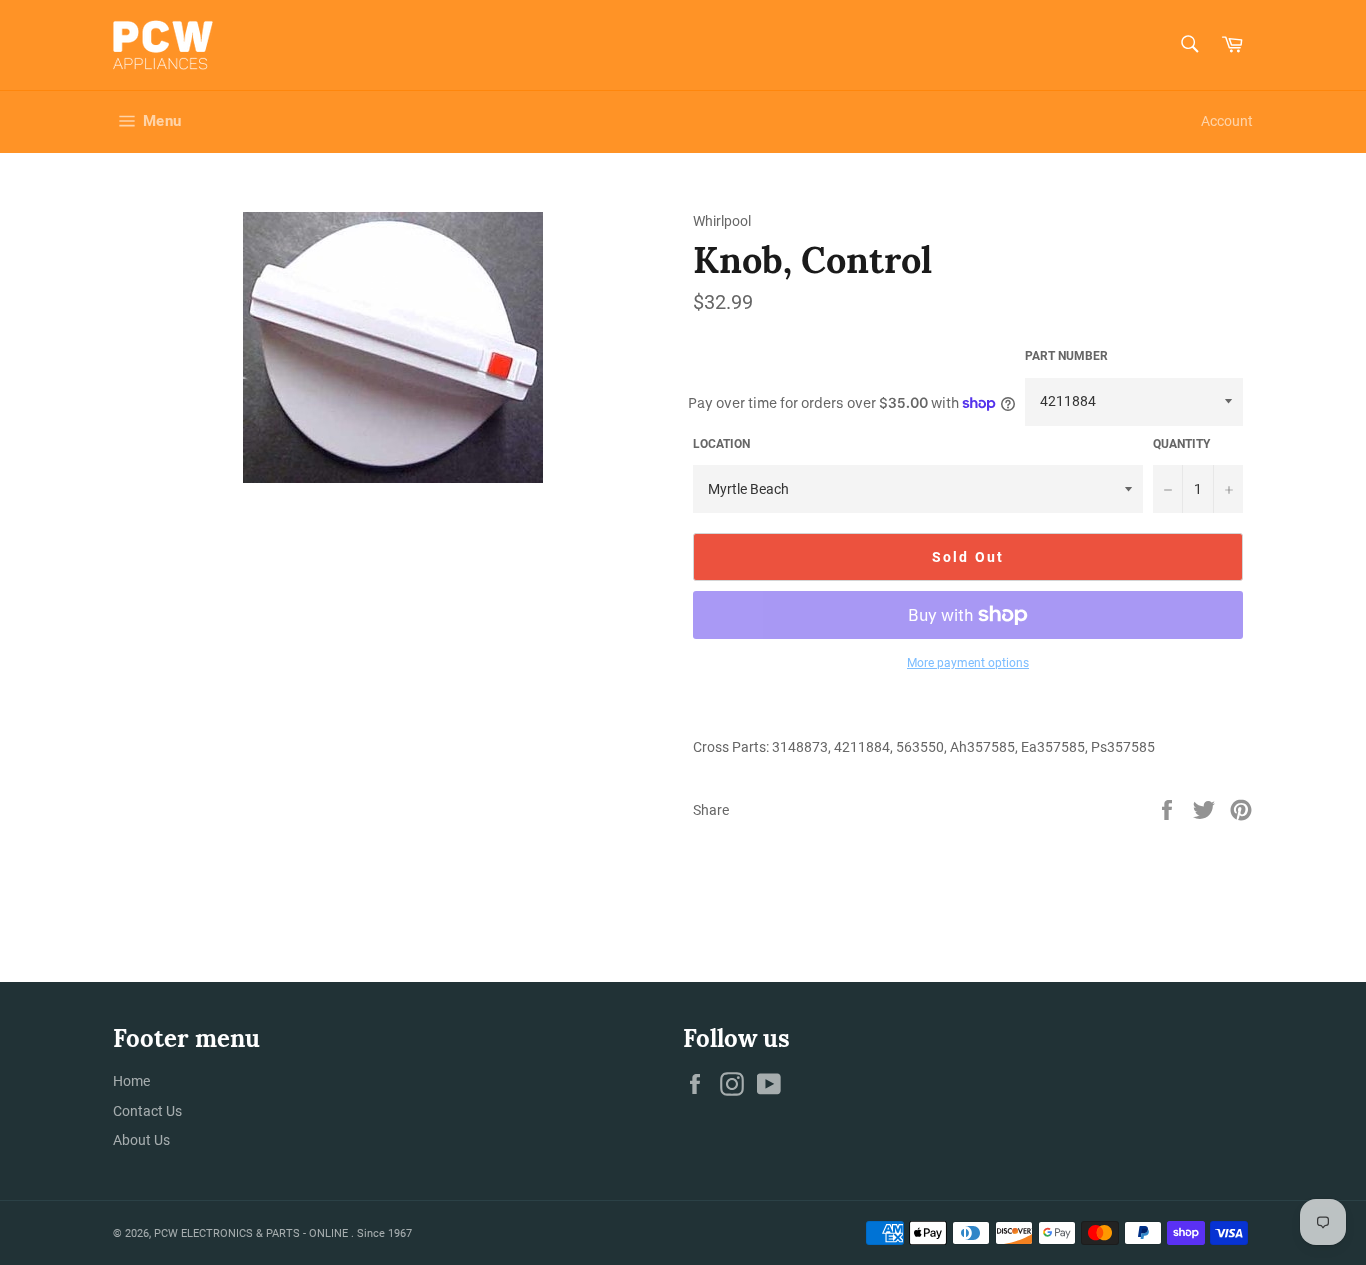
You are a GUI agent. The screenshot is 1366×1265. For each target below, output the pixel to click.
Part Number (1066, 356)
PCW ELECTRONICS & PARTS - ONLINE (252, 1233)
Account (1227, 121)
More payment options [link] (968, 663)
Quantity (1181, 444)
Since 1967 (384, 1233)
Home (131, 1081)
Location (721, 444)
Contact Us (147, 1111)
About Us (141, 1140)
